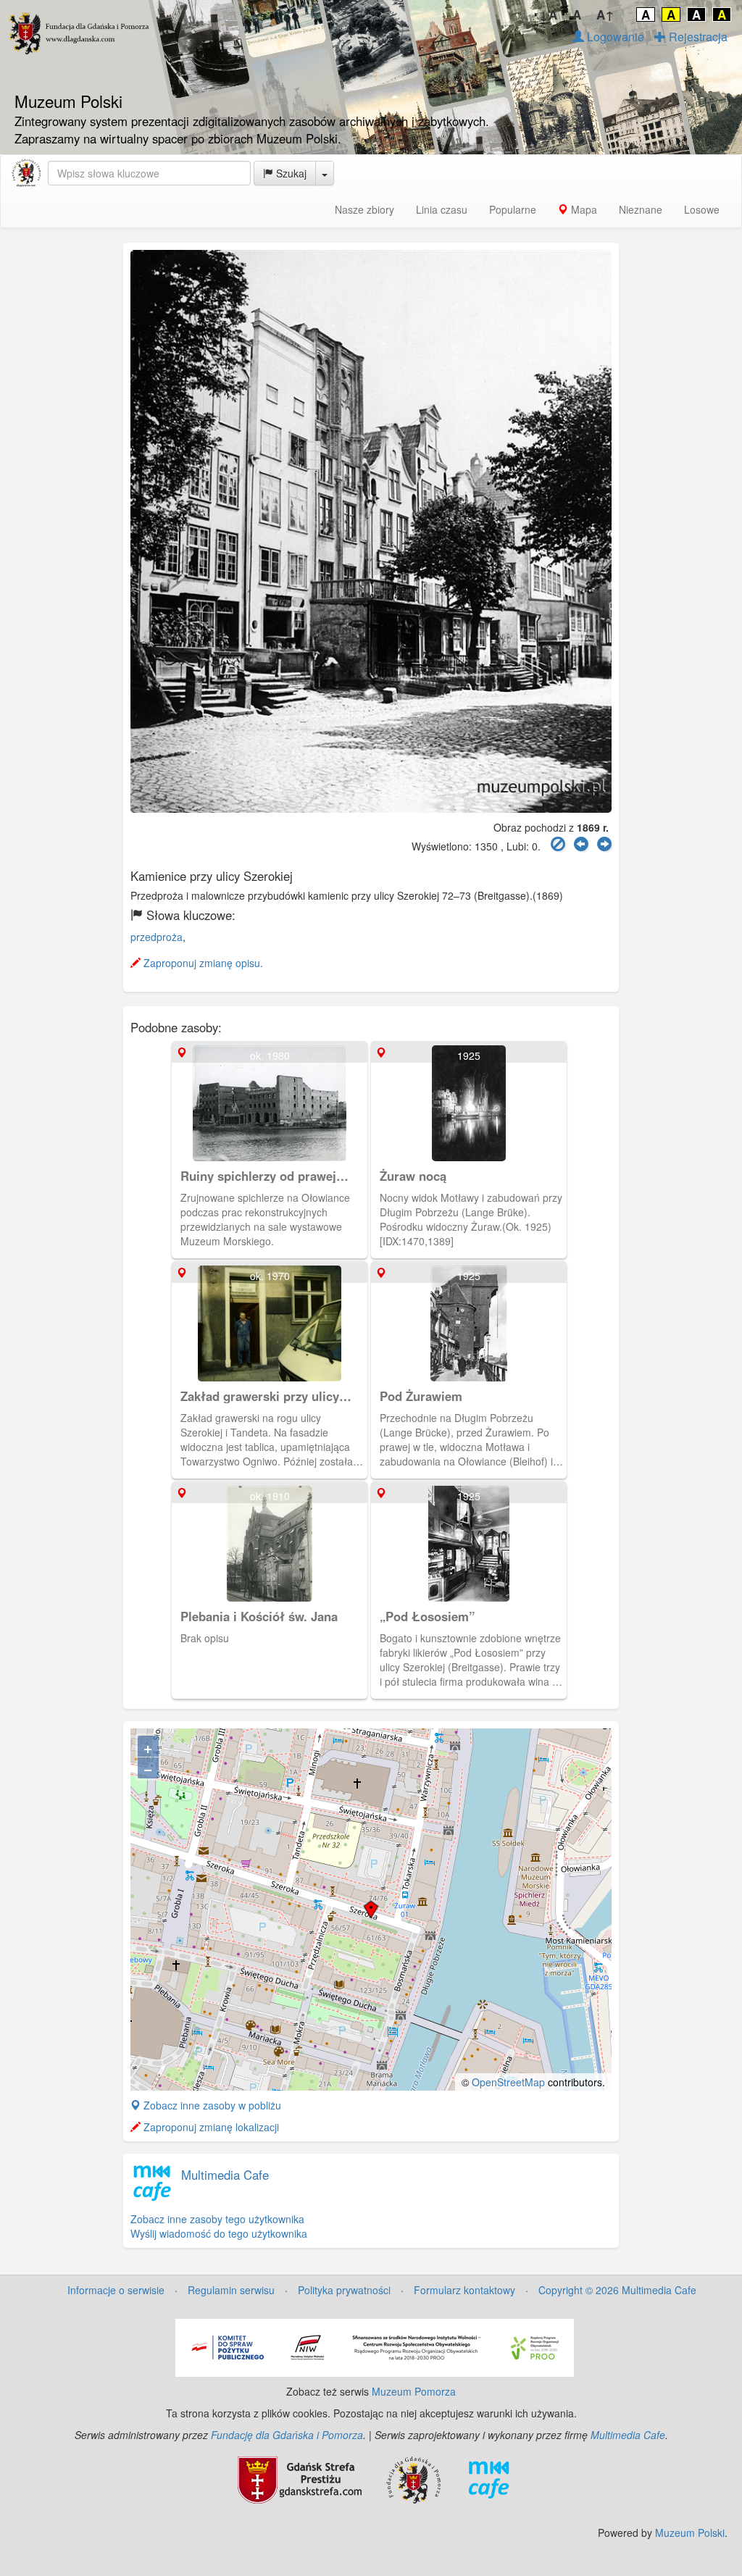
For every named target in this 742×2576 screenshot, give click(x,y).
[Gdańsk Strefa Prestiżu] (300, 2478)
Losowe (702, 209)
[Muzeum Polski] (26, 173)
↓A (548, 14)
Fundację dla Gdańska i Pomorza (287, 2435)
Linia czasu (442, 209)
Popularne (513, 209)
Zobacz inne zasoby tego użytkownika (217, 2219)
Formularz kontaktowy (464, 2290)
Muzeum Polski (690, 2533)
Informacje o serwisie (116, 2290)
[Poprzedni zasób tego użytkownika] (581, 844)
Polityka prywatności (344, 2290)
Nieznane (641, 209)
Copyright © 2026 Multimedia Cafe (617, 2290)
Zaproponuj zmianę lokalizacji (210, 2127)
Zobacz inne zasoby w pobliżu (211, 2105)
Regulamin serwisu (231, 2290)
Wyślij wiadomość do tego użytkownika (219, 2233)
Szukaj (290, 173)
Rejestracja (697, 37)
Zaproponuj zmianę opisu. (202, 963)
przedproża (157, 937)
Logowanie (614, 37)
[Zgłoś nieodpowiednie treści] (558, 844)
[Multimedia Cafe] (489, 2478)
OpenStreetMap (508, 2082)
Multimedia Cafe (225, 2175)
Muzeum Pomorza (414, 2391)
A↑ (605, 14)
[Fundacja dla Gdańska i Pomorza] (413, 2478)
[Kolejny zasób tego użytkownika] (604, 844)
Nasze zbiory (364, 209)
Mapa (583, 209)
